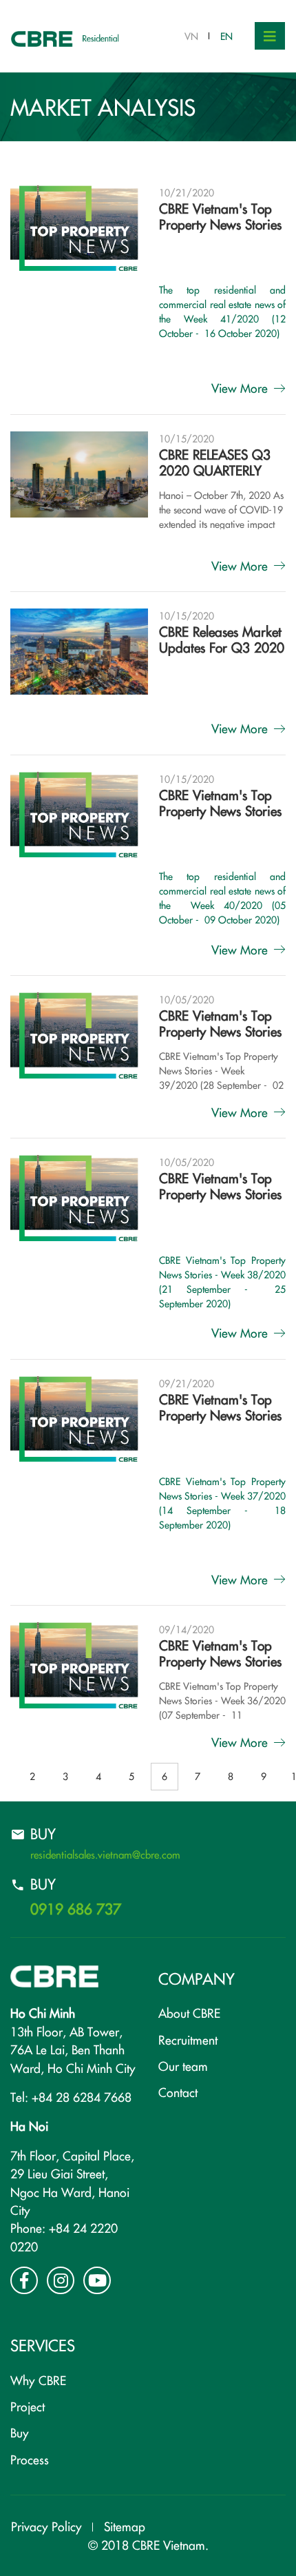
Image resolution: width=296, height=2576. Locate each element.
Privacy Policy (46, 2526)
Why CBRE (38, 2380)
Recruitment (188, 2040)
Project (28, 2406)
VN (191, 36)
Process (30, 2459)
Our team (183, 2066)
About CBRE (189, 2013)
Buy (20, 2432)
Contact (178, 2092)
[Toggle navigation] (270, 36)
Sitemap (125, 2526)
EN (226, 36)
